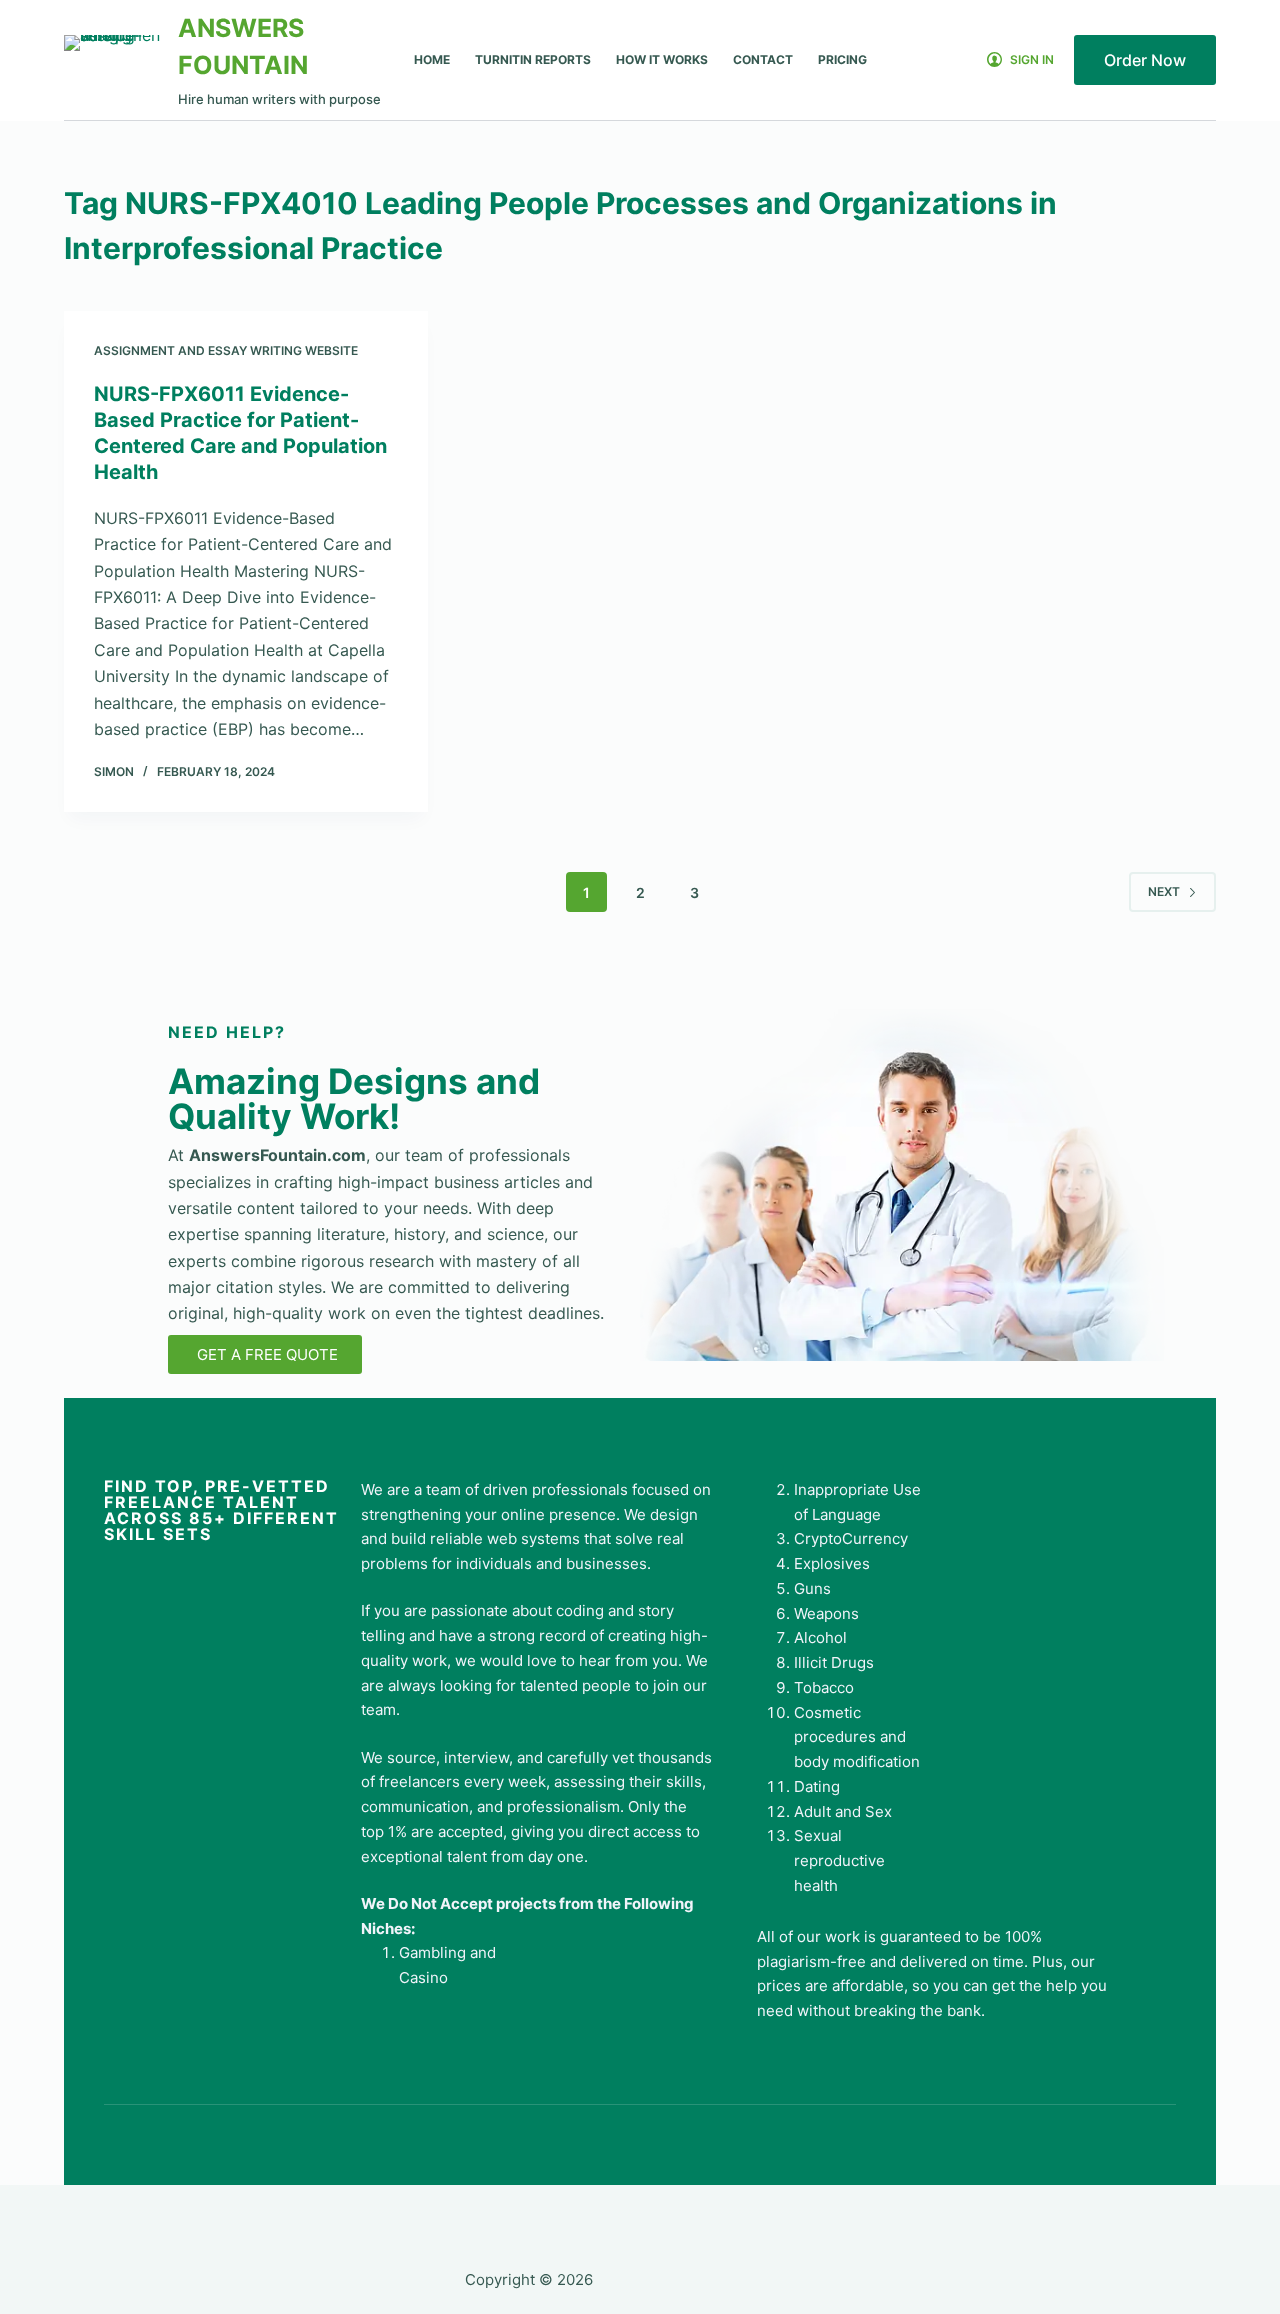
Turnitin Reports (533, 59)
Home (432, 59)
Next (1164, 891)
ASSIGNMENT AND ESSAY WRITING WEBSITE (226, 350)
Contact (763, 59)
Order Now (1145, 60)
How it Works (662, 59)
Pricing (842, 59)
